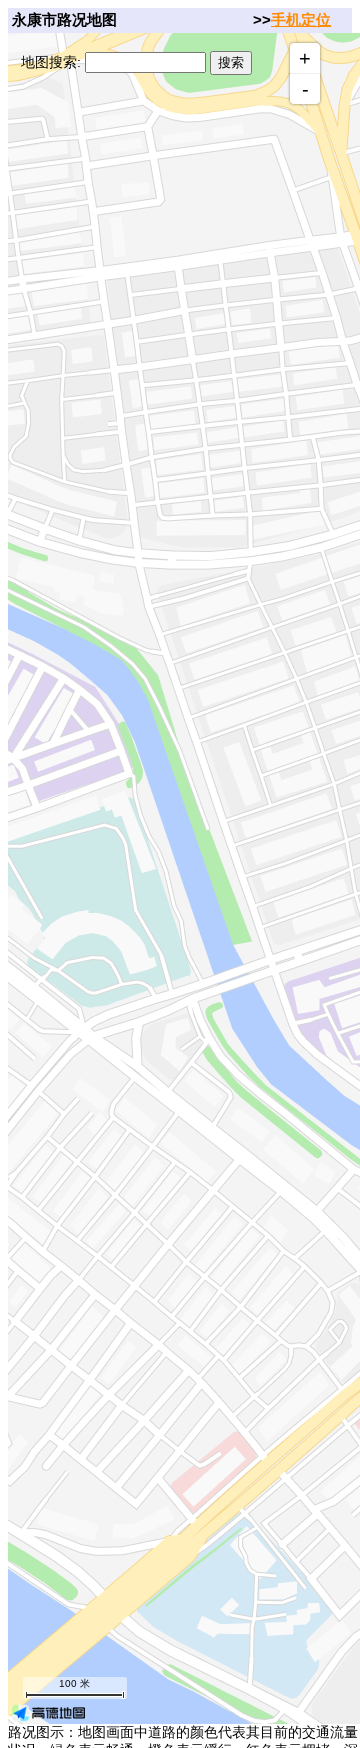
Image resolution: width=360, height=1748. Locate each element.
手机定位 (301, 19)
